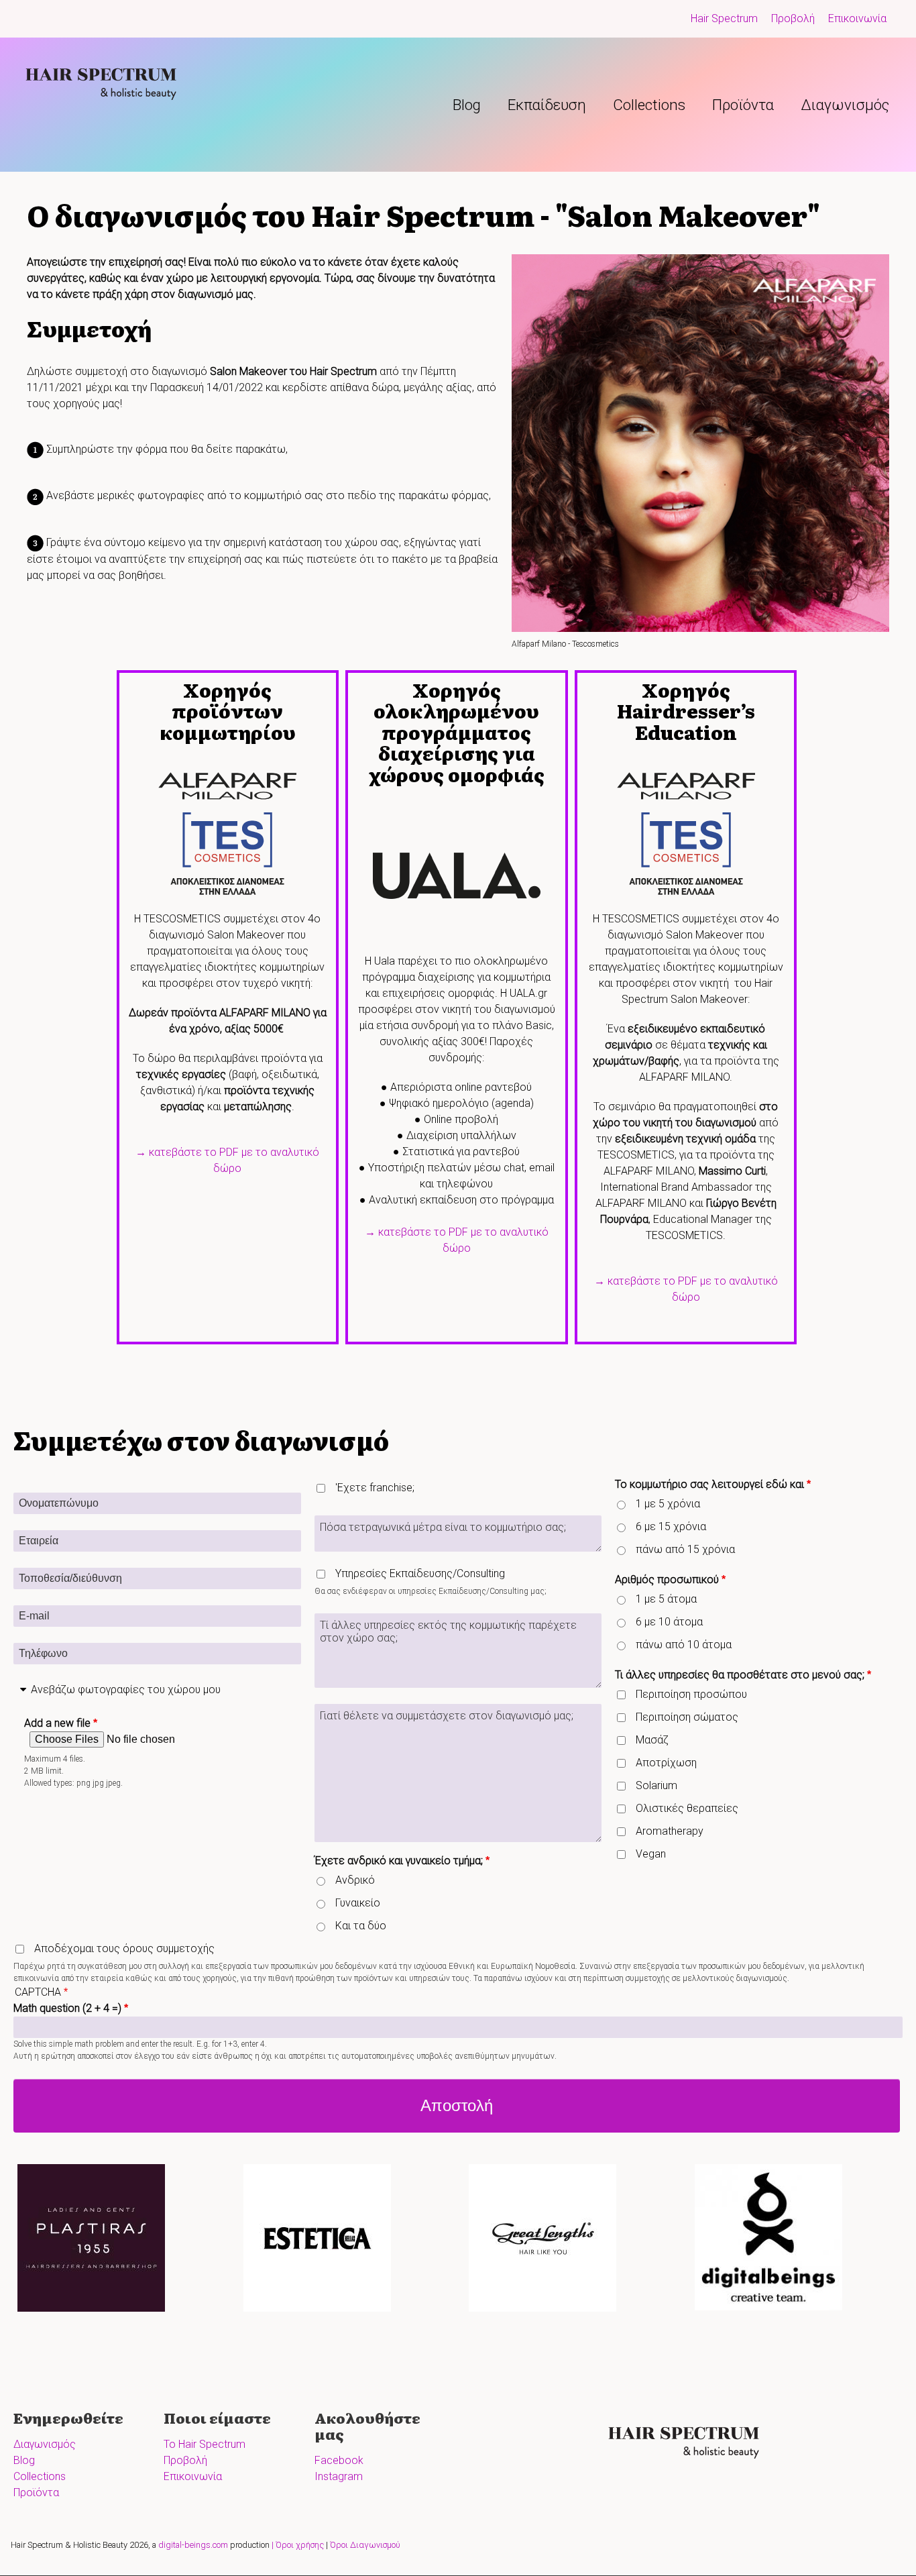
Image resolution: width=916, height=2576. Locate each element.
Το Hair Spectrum (205, 2444)
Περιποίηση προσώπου (691, 1694)
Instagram (339, 2476)
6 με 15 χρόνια (671, 1526)
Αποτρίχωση (666, 1763)
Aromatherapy (670, 1831)
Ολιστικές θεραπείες (687, 1808)
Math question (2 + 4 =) (67, 2008)
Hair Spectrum (724, 18)
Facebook (339, 2460)
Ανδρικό (355, 1880)
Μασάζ (652, 1740)
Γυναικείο (358, 1903)
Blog (467, 105)
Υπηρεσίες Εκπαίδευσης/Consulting (420, 1573)
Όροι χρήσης (300, 2545)
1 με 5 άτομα (666, 1599)
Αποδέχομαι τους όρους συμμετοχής (124, 1948)
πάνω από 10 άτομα (684, 1645)
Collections (649, 105)
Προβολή (793, 18)
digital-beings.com (193, 2545)
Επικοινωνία (857, 18)
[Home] (106, 80)
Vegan (651, 1854)
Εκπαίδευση (547, 105)
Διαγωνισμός (845, 105)
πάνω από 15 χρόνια (685, 1549)
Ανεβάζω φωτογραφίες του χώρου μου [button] (126, 1689)
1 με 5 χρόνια (668, 1504)
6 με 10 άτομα (669, 1622)
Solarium (656, 1785)
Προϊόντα (743, 105)
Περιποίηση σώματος (687, 1717)
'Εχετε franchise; (375, 1488)
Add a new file (57, 1723)
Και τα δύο (361, 1926)
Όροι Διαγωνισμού (365, 2545)
